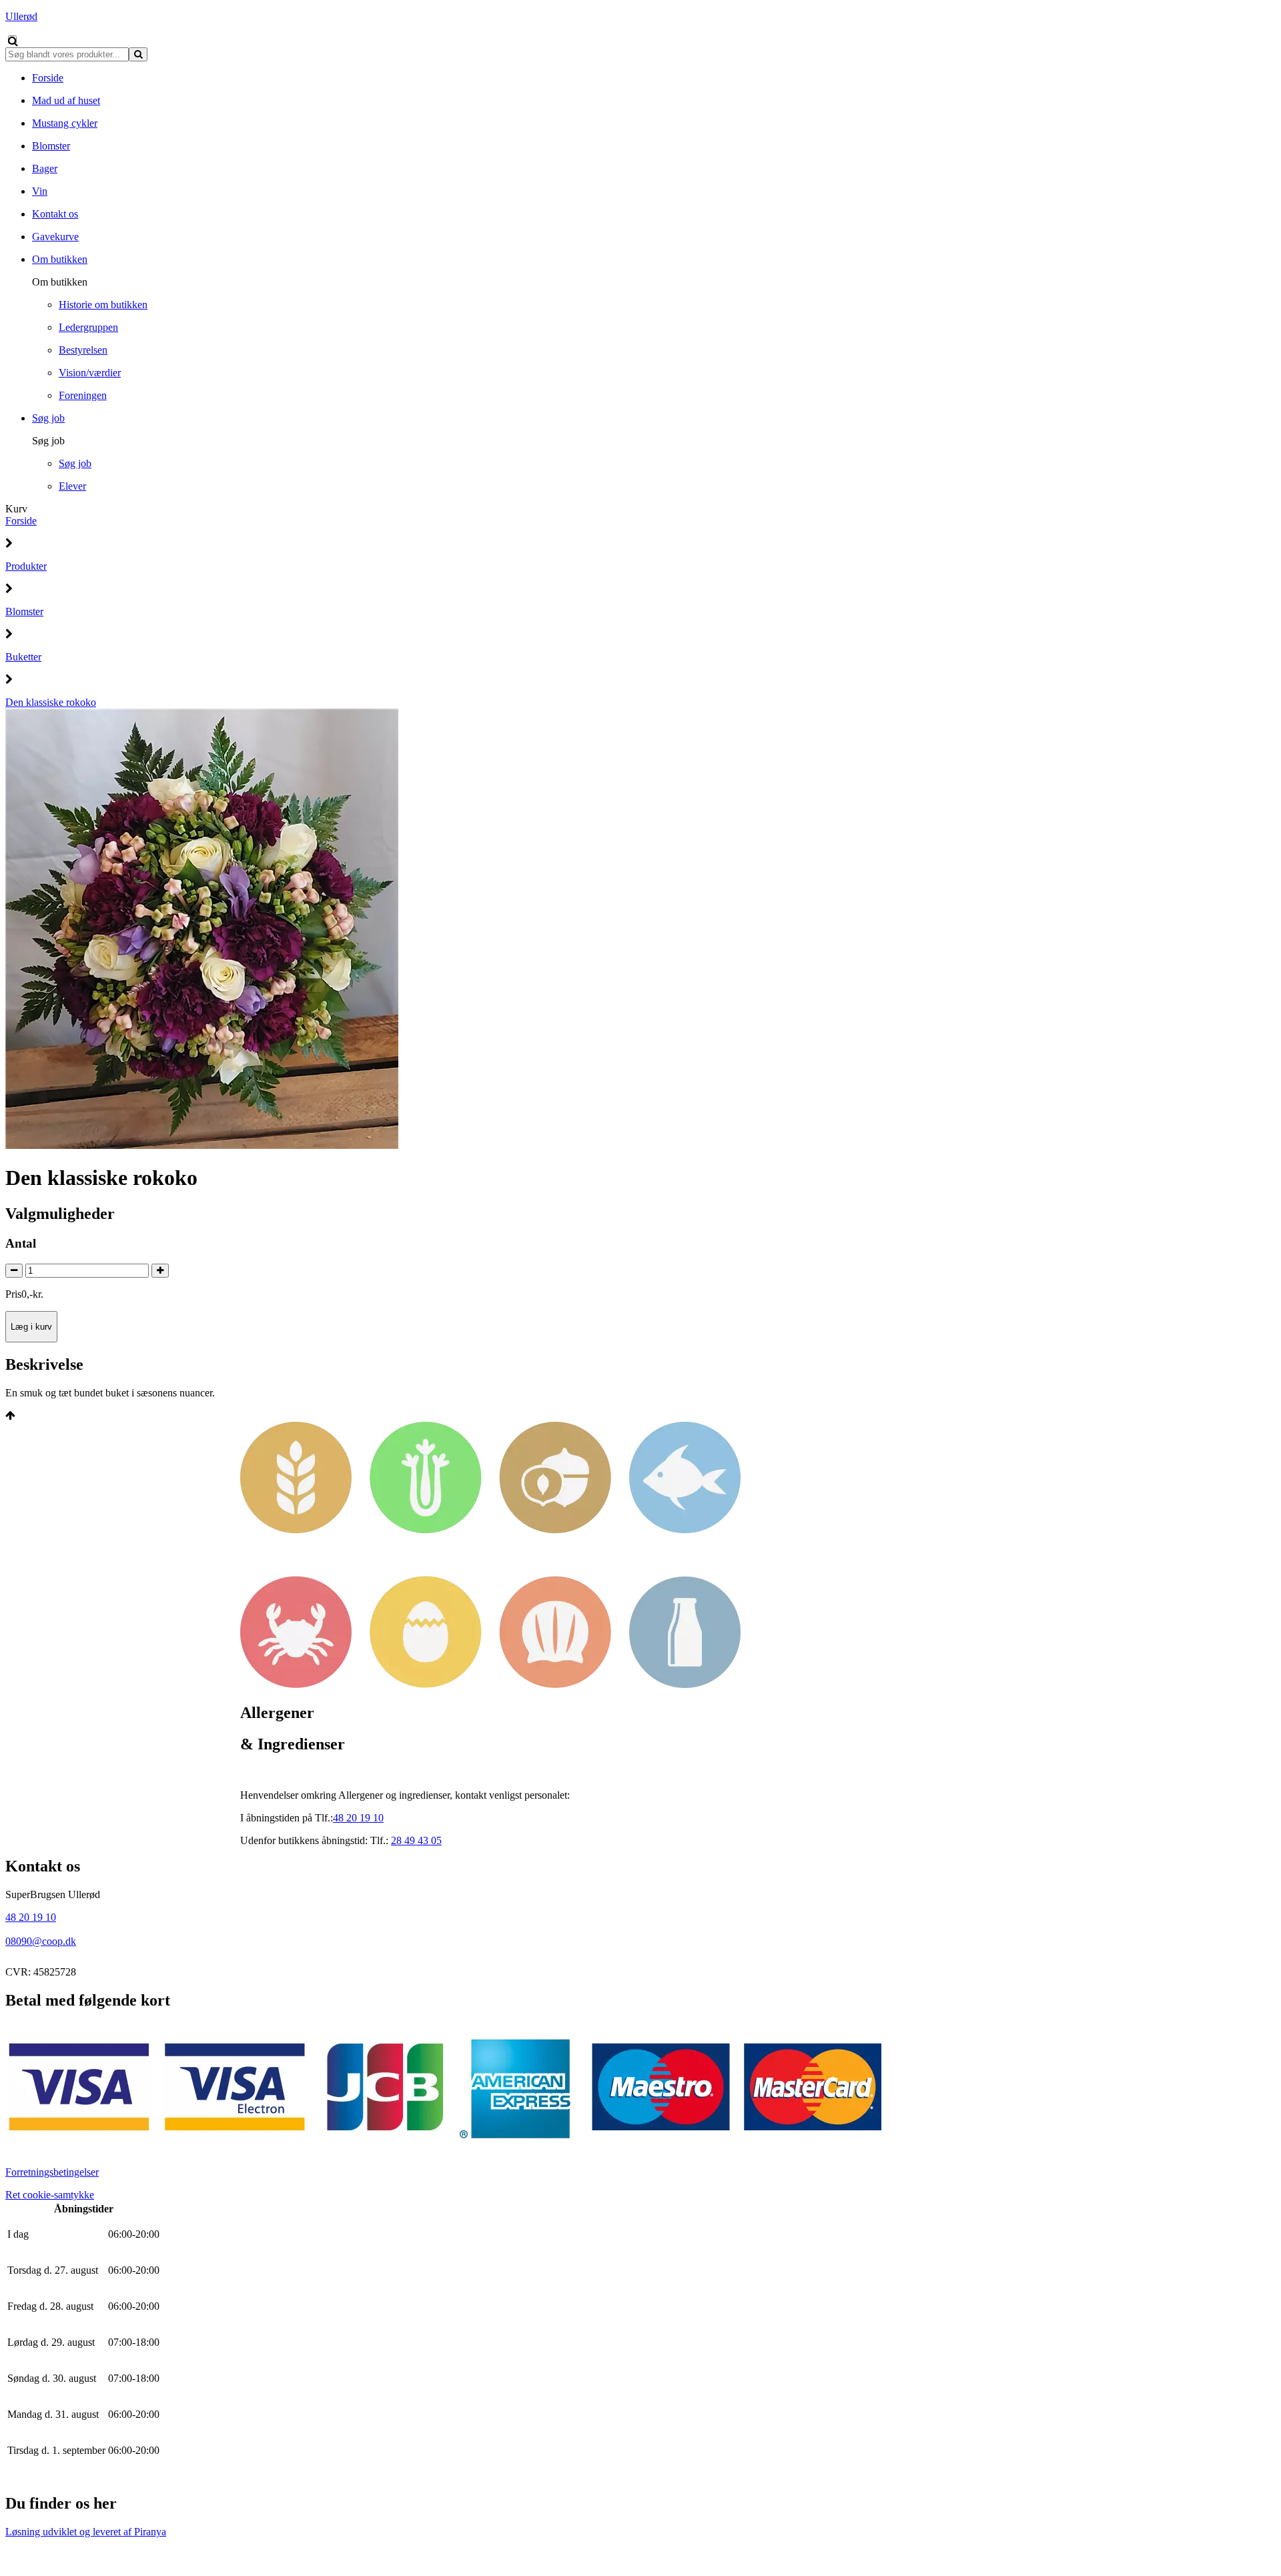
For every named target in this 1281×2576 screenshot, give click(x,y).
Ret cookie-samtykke (50, 2195)
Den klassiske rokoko (51, 702)
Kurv (16, 509)
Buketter (23, 657)
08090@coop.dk (41, 1941)
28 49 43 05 (416, 1840)
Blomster (24, 611)
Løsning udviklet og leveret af (86, 2532)
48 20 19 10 (31, 1917)
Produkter (26, 566)
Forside (21, 521)
